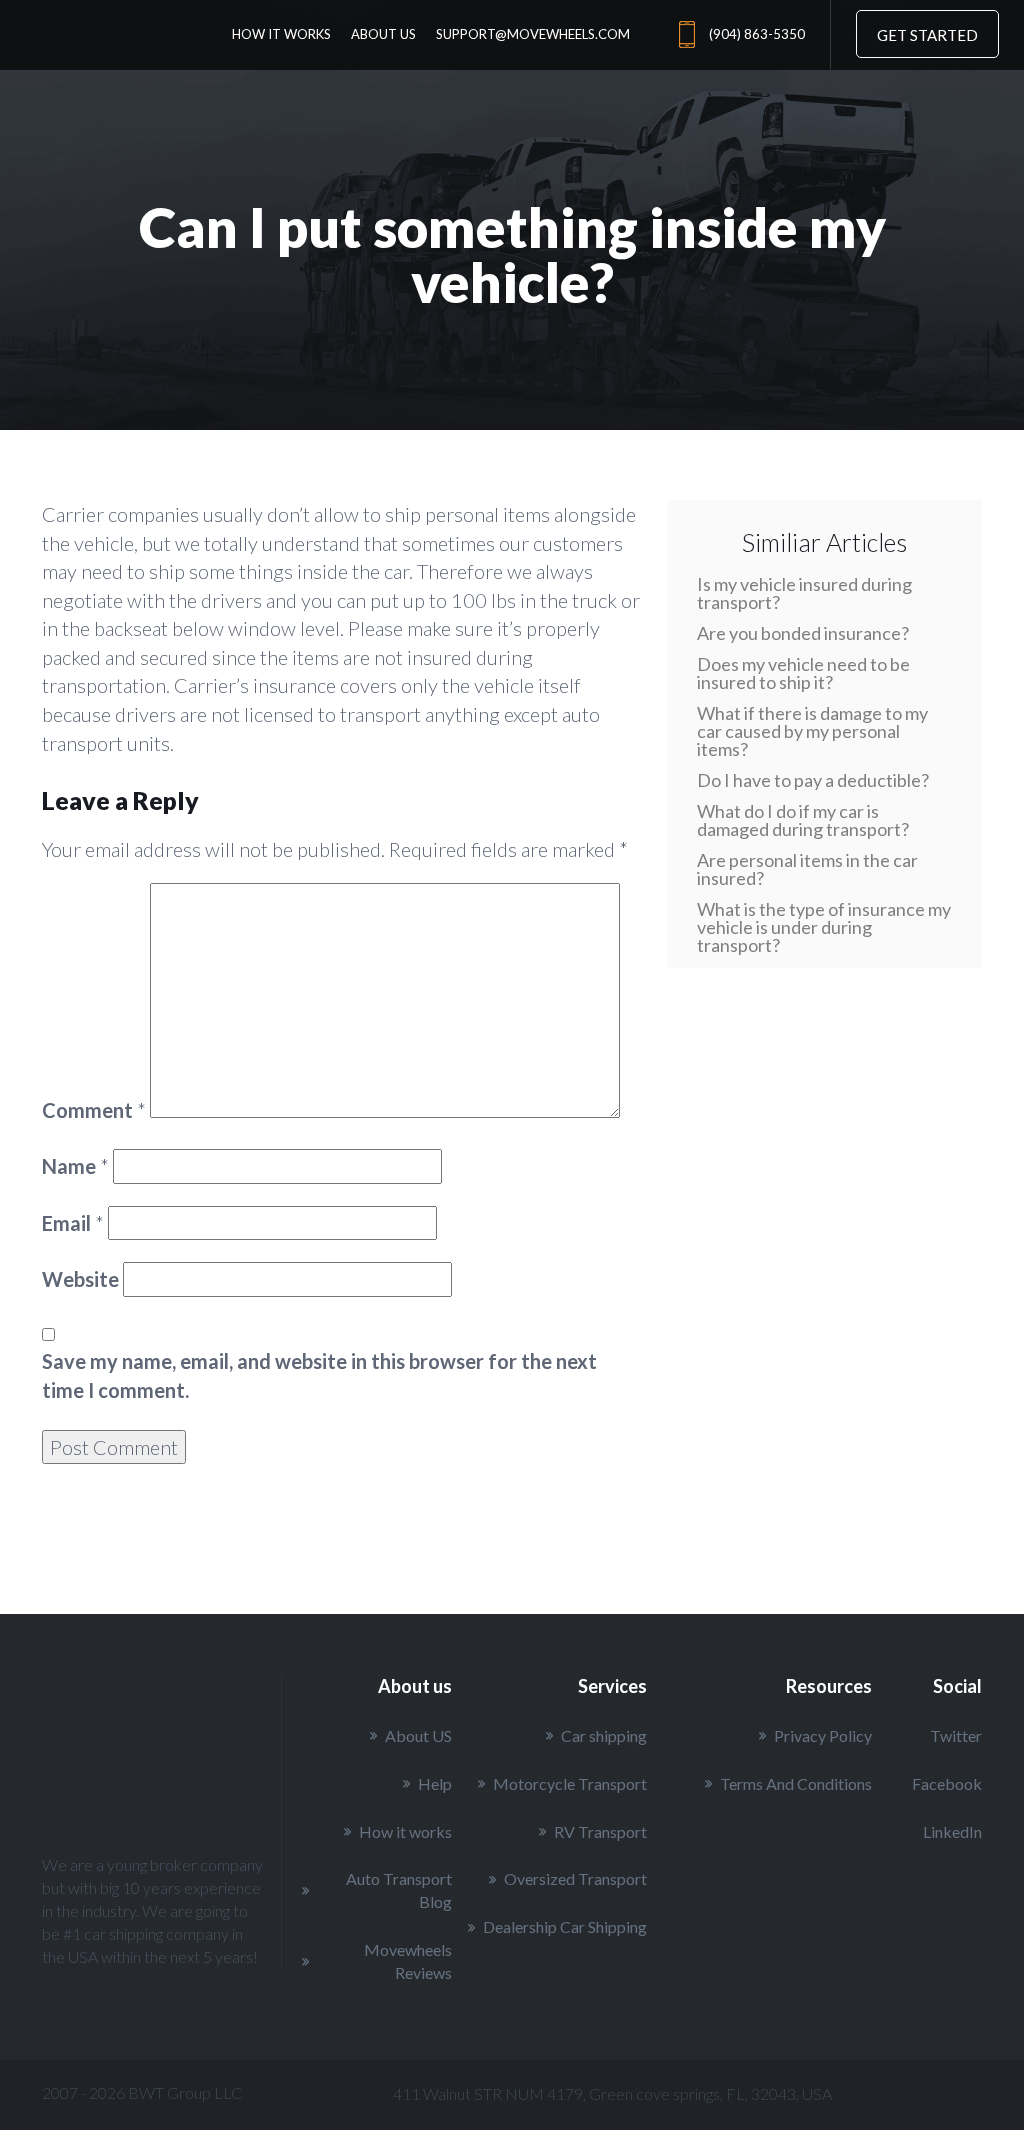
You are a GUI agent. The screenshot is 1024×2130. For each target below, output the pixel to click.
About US (418, 1735)
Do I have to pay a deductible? (813, 780)
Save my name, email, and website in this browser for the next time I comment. (319, 1375)
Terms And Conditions (796, 1783)
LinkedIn (952, 1831)
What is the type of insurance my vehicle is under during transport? (824, 927)
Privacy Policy (823, 1735)
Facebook (947, 1783)
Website (80, 1279)
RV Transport (600, 1831)
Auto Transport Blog (399, 1890)
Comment (94, 1110)
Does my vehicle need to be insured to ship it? (803, 673)
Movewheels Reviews (408, 1961)
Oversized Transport (575, 1878)
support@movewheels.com (533, 34)
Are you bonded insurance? (803, 633)
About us (383, 34)
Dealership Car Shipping (565, 1926)
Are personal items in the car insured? (807, 869)
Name (75, 1166)
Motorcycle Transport (570, 1783)
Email (73, 1223)
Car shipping (604, 1735)
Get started (927, 35)
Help (435, 1783)
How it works (281, 34)
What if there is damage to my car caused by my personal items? (812, 731)
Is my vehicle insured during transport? (804, 593)
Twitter (956, 1735)
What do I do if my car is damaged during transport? (803, 820)
